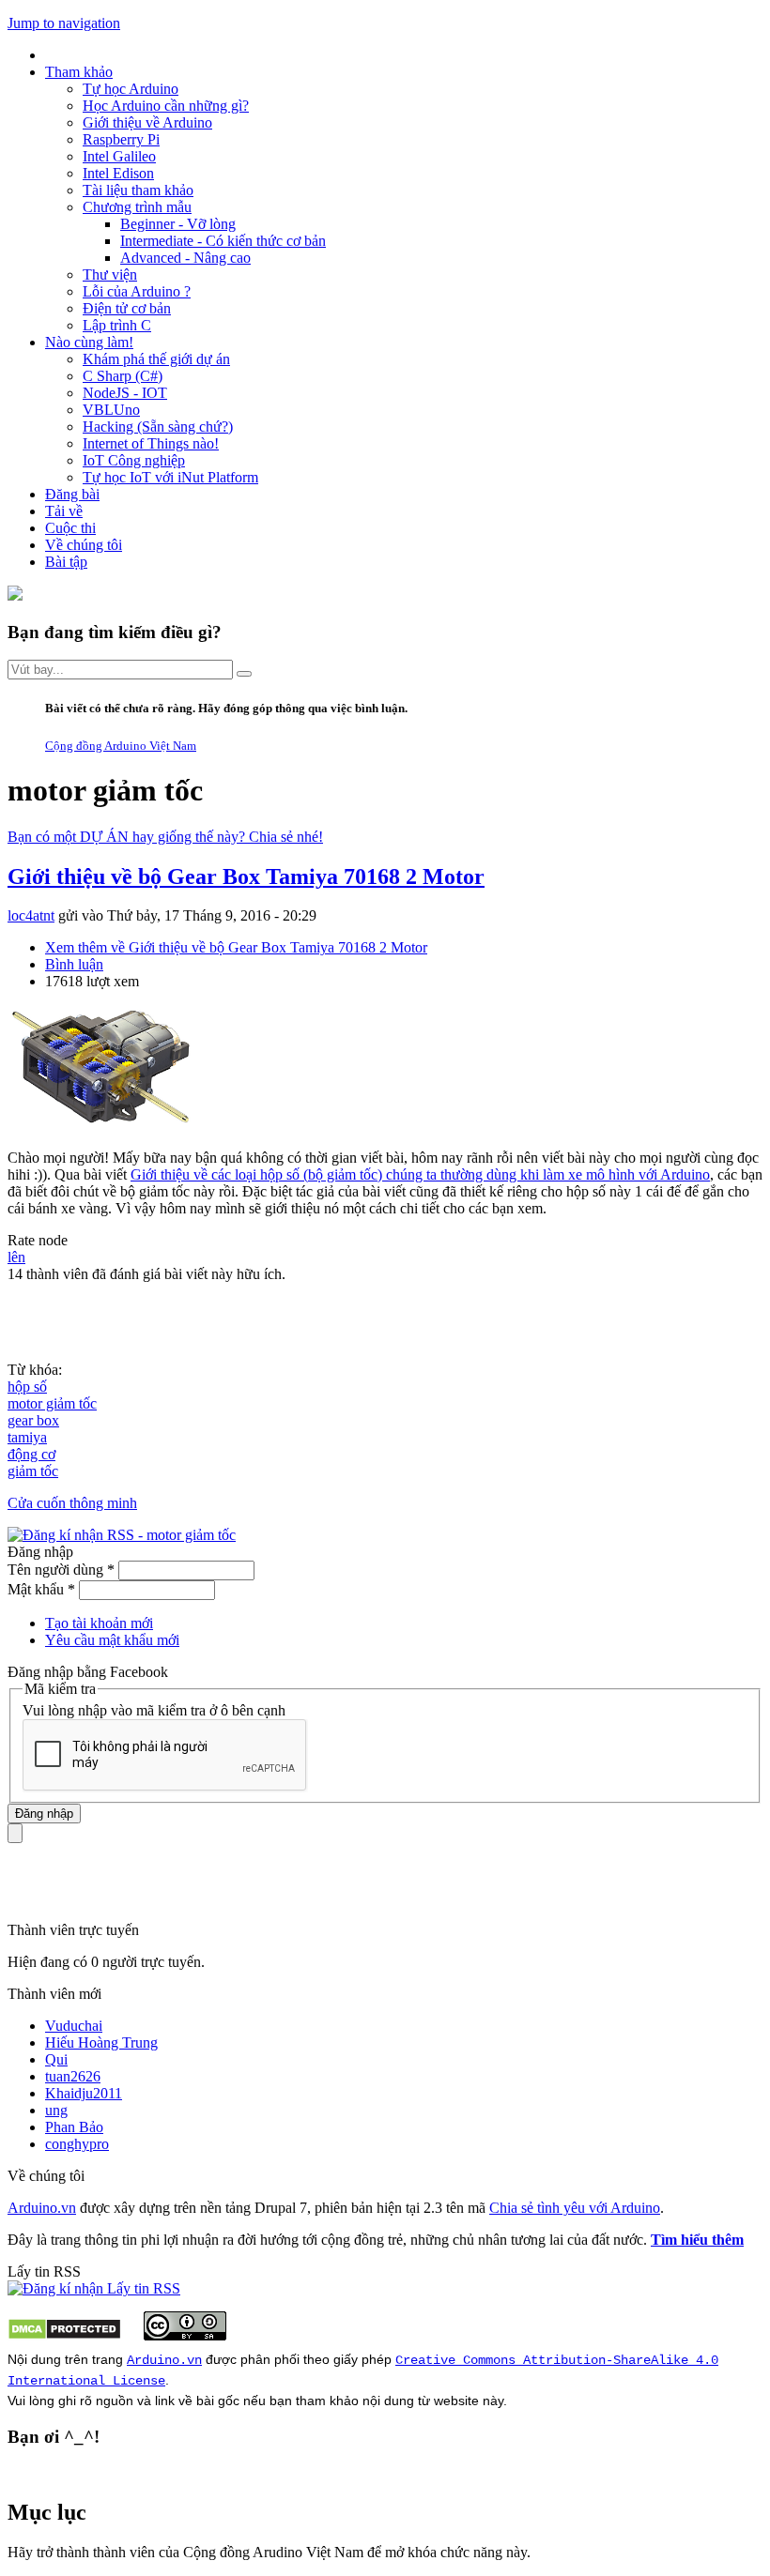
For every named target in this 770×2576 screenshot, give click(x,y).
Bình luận (74, 964)
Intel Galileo (119, 156)
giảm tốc (33, 1471)
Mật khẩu (41, 1589)
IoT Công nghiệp (134, 460)
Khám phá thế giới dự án (156, 359)
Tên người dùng (61, 1570)
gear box (33, 1420)
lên (16, 1257)
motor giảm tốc (52, 1403)
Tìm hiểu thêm (697, 2240)
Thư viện (110, 274)
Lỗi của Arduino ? (137, 291)
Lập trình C (117, 325)
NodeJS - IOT (125, 393)
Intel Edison (118, 173)
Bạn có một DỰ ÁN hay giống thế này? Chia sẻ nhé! (165, 837)
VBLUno (111, 410)
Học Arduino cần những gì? (166, 106)
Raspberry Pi (121, 139)
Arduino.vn (42, 2208)
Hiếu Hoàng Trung (101, 2043)
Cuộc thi (70, 528)
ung (56, 2110)
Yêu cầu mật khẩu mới (112, 1640)
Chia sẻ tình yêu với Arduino (575, 2208)
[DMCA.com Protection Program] (64, 2335)
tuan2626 (73, 2076)
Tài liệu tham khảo (138, 190)
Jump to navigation (64, 23)
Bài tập (66, 562)
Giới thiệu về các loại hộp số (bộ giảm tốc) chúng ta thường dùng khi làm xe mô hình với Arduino (420, 1174)
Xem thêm (236, 947)
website (456, 2401)
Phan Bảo (74, 2127)
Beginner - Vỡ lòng (178, 224)
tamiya (27, 1437)
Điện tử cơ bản (127, 308)
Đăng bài (72, 494)
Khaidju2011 (84, 2093)
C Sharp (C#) (123, 376)
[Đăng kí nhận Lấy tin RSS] (94, 2288)
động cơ (31, 1454)
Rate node (38, 1240)
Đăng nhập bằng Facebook (90, 1672)
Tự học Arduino (131, 89)
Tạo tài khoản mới (99, 1623)
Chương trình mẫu (137, 207)
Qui (56, 2059)
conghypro (77, 2144)
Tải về (64, 511)
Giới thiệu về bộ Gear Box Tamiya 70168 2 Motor (246, 876)
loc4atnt (31, 915)
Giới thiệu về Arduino (147, 122)
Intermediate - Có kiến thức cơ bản (223, 241)
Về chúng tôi (84, 545)
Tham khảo (79, 72)
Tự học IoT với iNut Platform (170, 477)
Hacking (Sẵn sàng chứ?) (158, 427)
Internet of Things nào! (151, 443)
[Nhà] (15, 595)
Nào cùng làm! (89, 342)
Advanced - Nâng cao (185, 258)
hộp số (27, 1387)
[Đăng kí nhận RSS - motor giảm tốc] (122, 1535)
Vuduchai (74, 2026)
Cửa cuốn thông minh (72, 1503)
